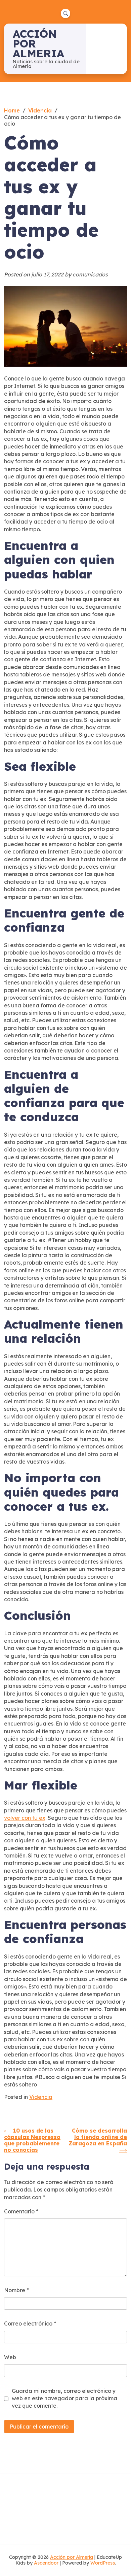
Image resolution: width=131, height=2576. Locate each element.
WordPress (103, 2563)
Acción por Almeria (72, 2557)
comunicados (90, 274)
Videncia (41, 2097)
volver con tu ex (25, 1818)
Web (10, 2357)
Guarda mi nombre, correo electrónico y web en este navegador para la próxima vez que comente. (64, 2398)
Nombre (16, 2290)
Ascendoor (46, 2563)
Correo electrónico (30, 2323)
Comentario (21, 2211)
